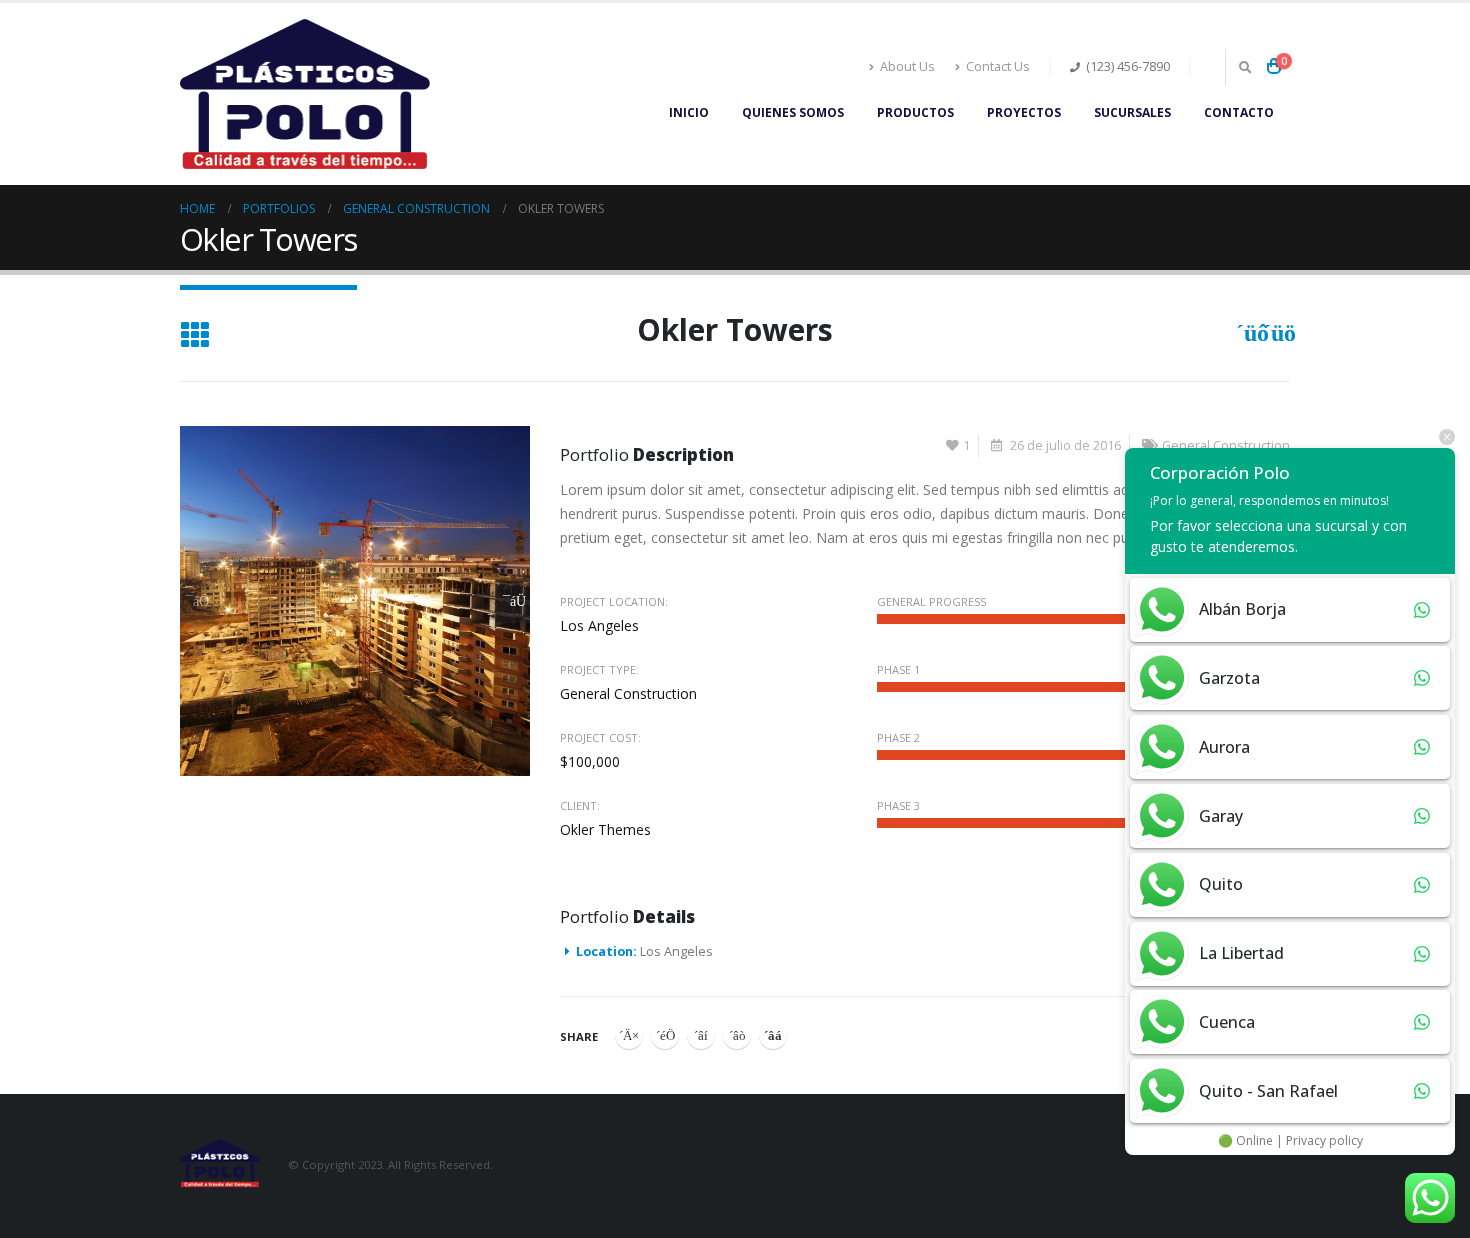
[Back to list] (194, 336)
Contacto (1239, 112)
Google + (737, 1035)
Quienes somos (793, 112)
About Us (907, 66)
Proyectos (1024, 112)
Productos (915, 112)
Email (773, 1035)
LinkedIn (701, 1035)
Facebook (629, 1035)
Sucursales (1132, 112)
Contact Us (998, 66)
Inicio (689, 112)
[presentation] (197, 600)
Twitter (665, 1035)
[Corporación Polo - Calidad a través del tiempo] (305, 94)
